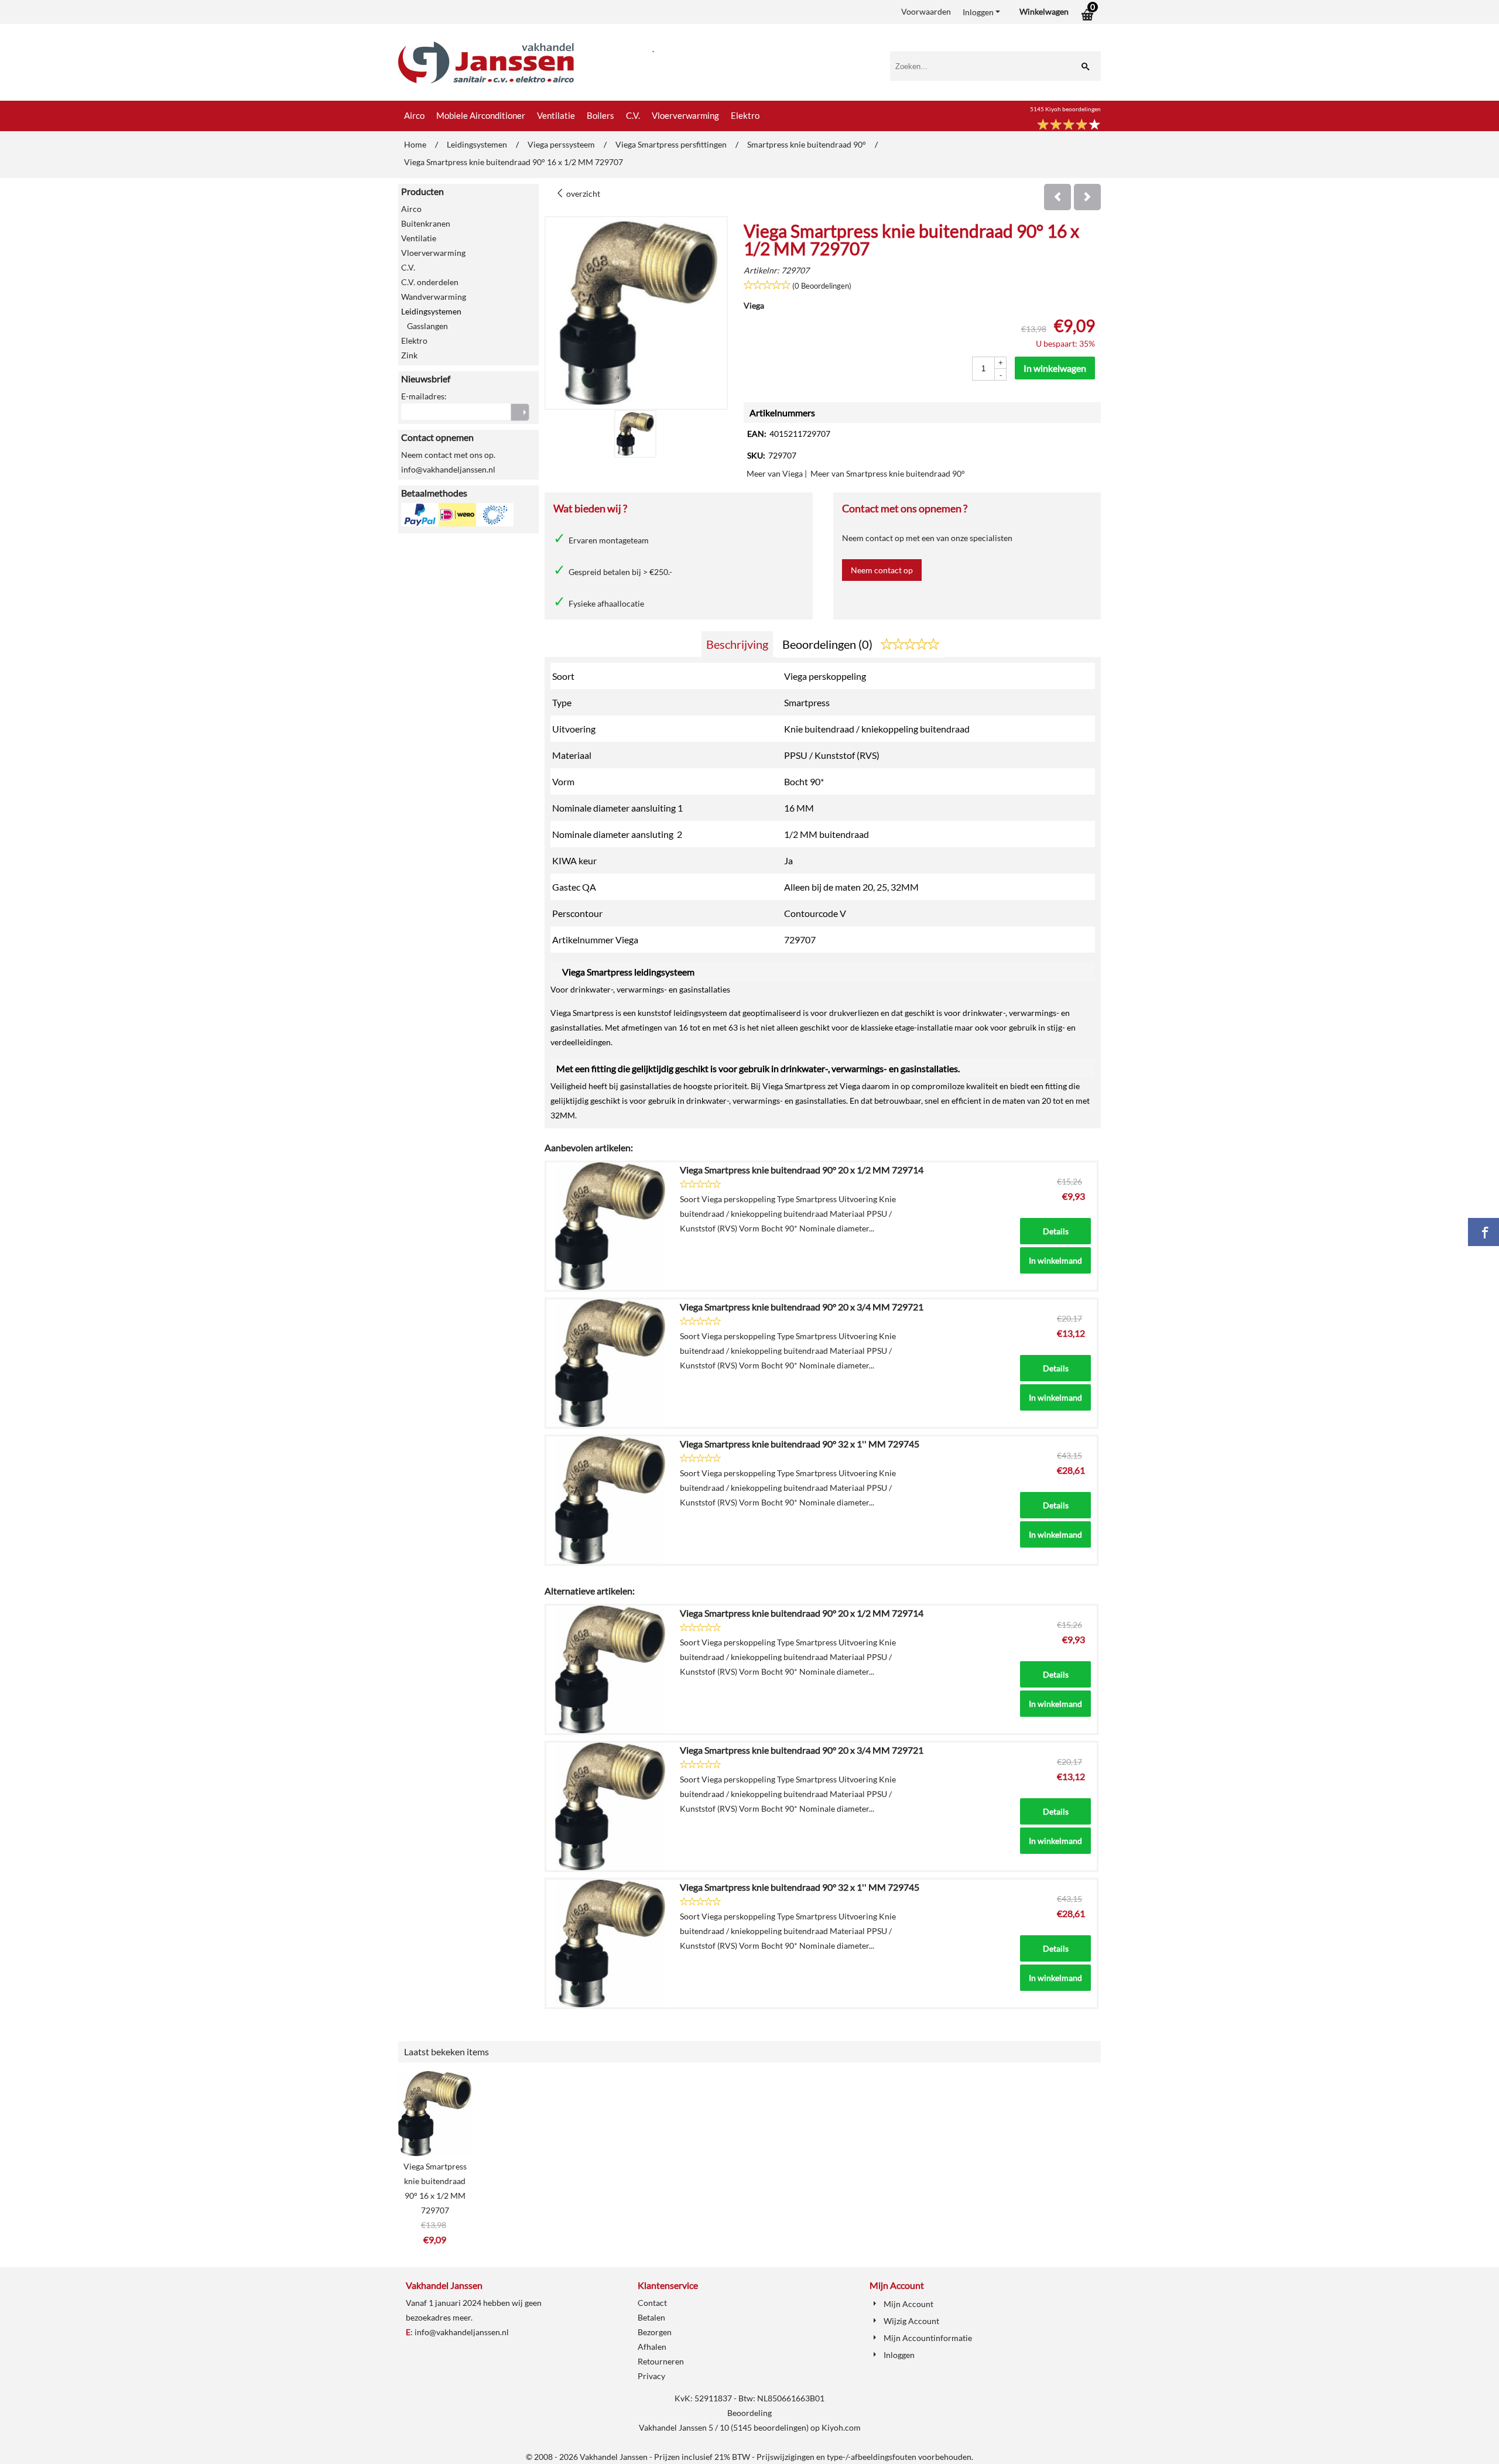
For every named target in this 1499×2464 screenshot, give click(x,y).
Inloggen (978, 12)
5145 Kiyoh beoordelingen (1065, 109)
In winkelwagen (1055, 368)
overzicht (582, 194)
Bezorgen (655, 2332)
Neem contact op (882, 570)
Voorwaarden (926, 11)
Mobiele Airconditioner (481, 115)
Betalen (651, 2317)
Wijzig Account (911, 2321)
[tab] (737, 644)
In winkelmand (1055, 1260)
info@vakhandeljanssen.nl (462, 2332)
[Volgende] (1087, 197)
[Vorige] (1057, 197)
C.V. (633, 115)
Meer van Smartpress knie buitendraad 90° (888, 473)
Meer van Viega (775, 473)
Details (1056, 1231)
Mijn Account (908, 2304)
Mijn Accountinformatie (928, 2338)
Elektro (745, 115)
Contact (652, 2303)
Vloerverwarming (685, 115)
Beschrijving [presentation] (737, 644)
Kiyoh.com (841, 2427)
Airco (414, 115)
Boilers (600, 115)
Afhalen (652, 2347)
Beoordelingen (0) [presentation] (829, 644)
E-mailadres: (424, 396)
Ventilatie (556, 115)
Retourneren (661, 2361)
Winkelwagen (1044, 11)
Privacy (651, 2376)
